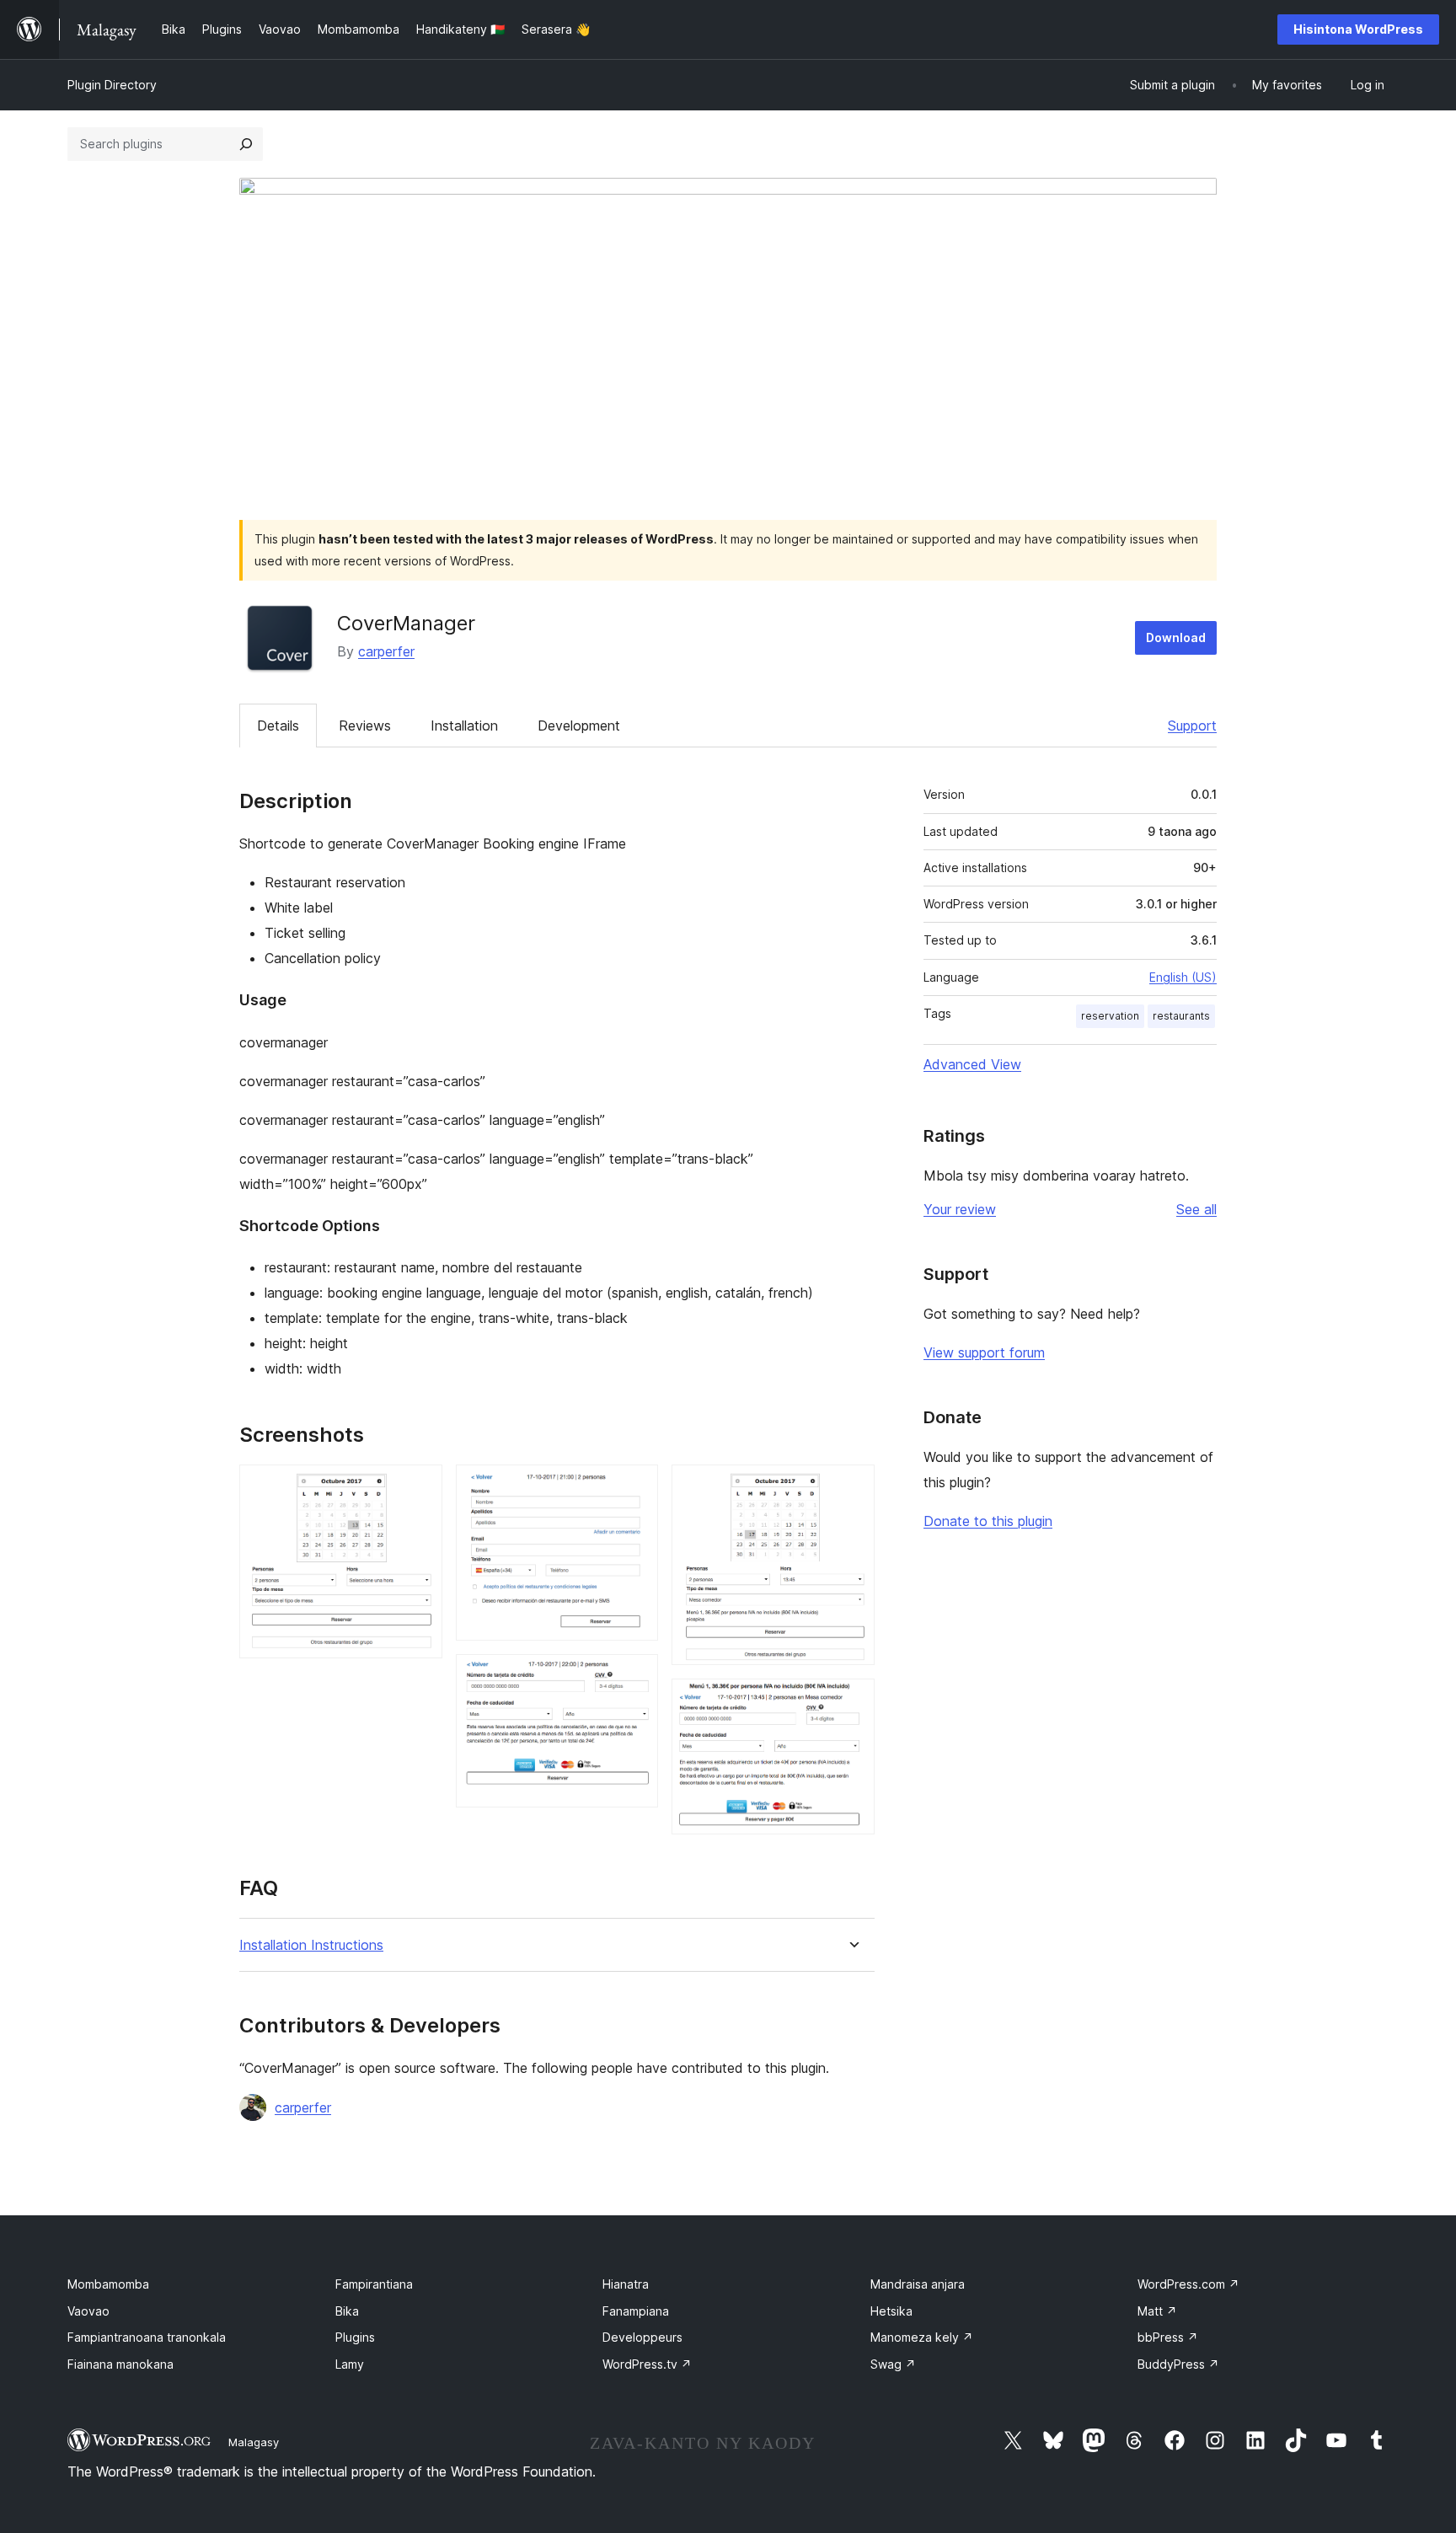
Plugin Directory (112, 85)
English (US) (1183, 977)
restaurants (1181, 1016)
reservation (1110, 1016)
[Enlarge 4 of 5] (852, 1487)
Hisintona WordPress (1358, 29)
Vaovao (88, 2311)
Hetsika (891, 2311)
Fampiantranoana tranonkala (147, 2337)
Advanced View (972, 1064)
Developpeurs (642, 2337)
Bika (347, 2311)
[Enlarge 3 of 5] (635, 1677)
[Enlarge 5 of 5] (852, 1701)
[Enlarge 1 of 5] (420, 1487)
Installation (464, 726)
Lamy (350, 2364)
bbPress (1168, 2337)
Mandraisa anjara (918, 2284)
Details (278, 726)
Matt (1157, 2311)
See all (1196, 1209)
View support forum (984, 1352)
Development (579, 726)
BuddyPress (1178, 2364)
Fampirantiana (374, 2284)
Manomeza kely (922, 2337)
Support (1192, 726)
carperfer (386, 651)
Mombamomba (108, 2284)
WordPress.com (1188, 2284)
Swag (893, 2364)
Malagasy (254, 2442)
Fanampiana (636, 2311)
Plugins (355, 2337)
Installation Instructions (311, 1945)
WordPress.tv (647, 2364)
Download (1176, 637)
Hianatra (626, 2284)
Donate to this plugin (988, 1521)
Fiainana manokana (120, 2364)
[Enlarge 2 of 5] (635, 1487)
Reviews (365, 726)
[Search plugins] (246, 144)
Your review (960, 1209)
